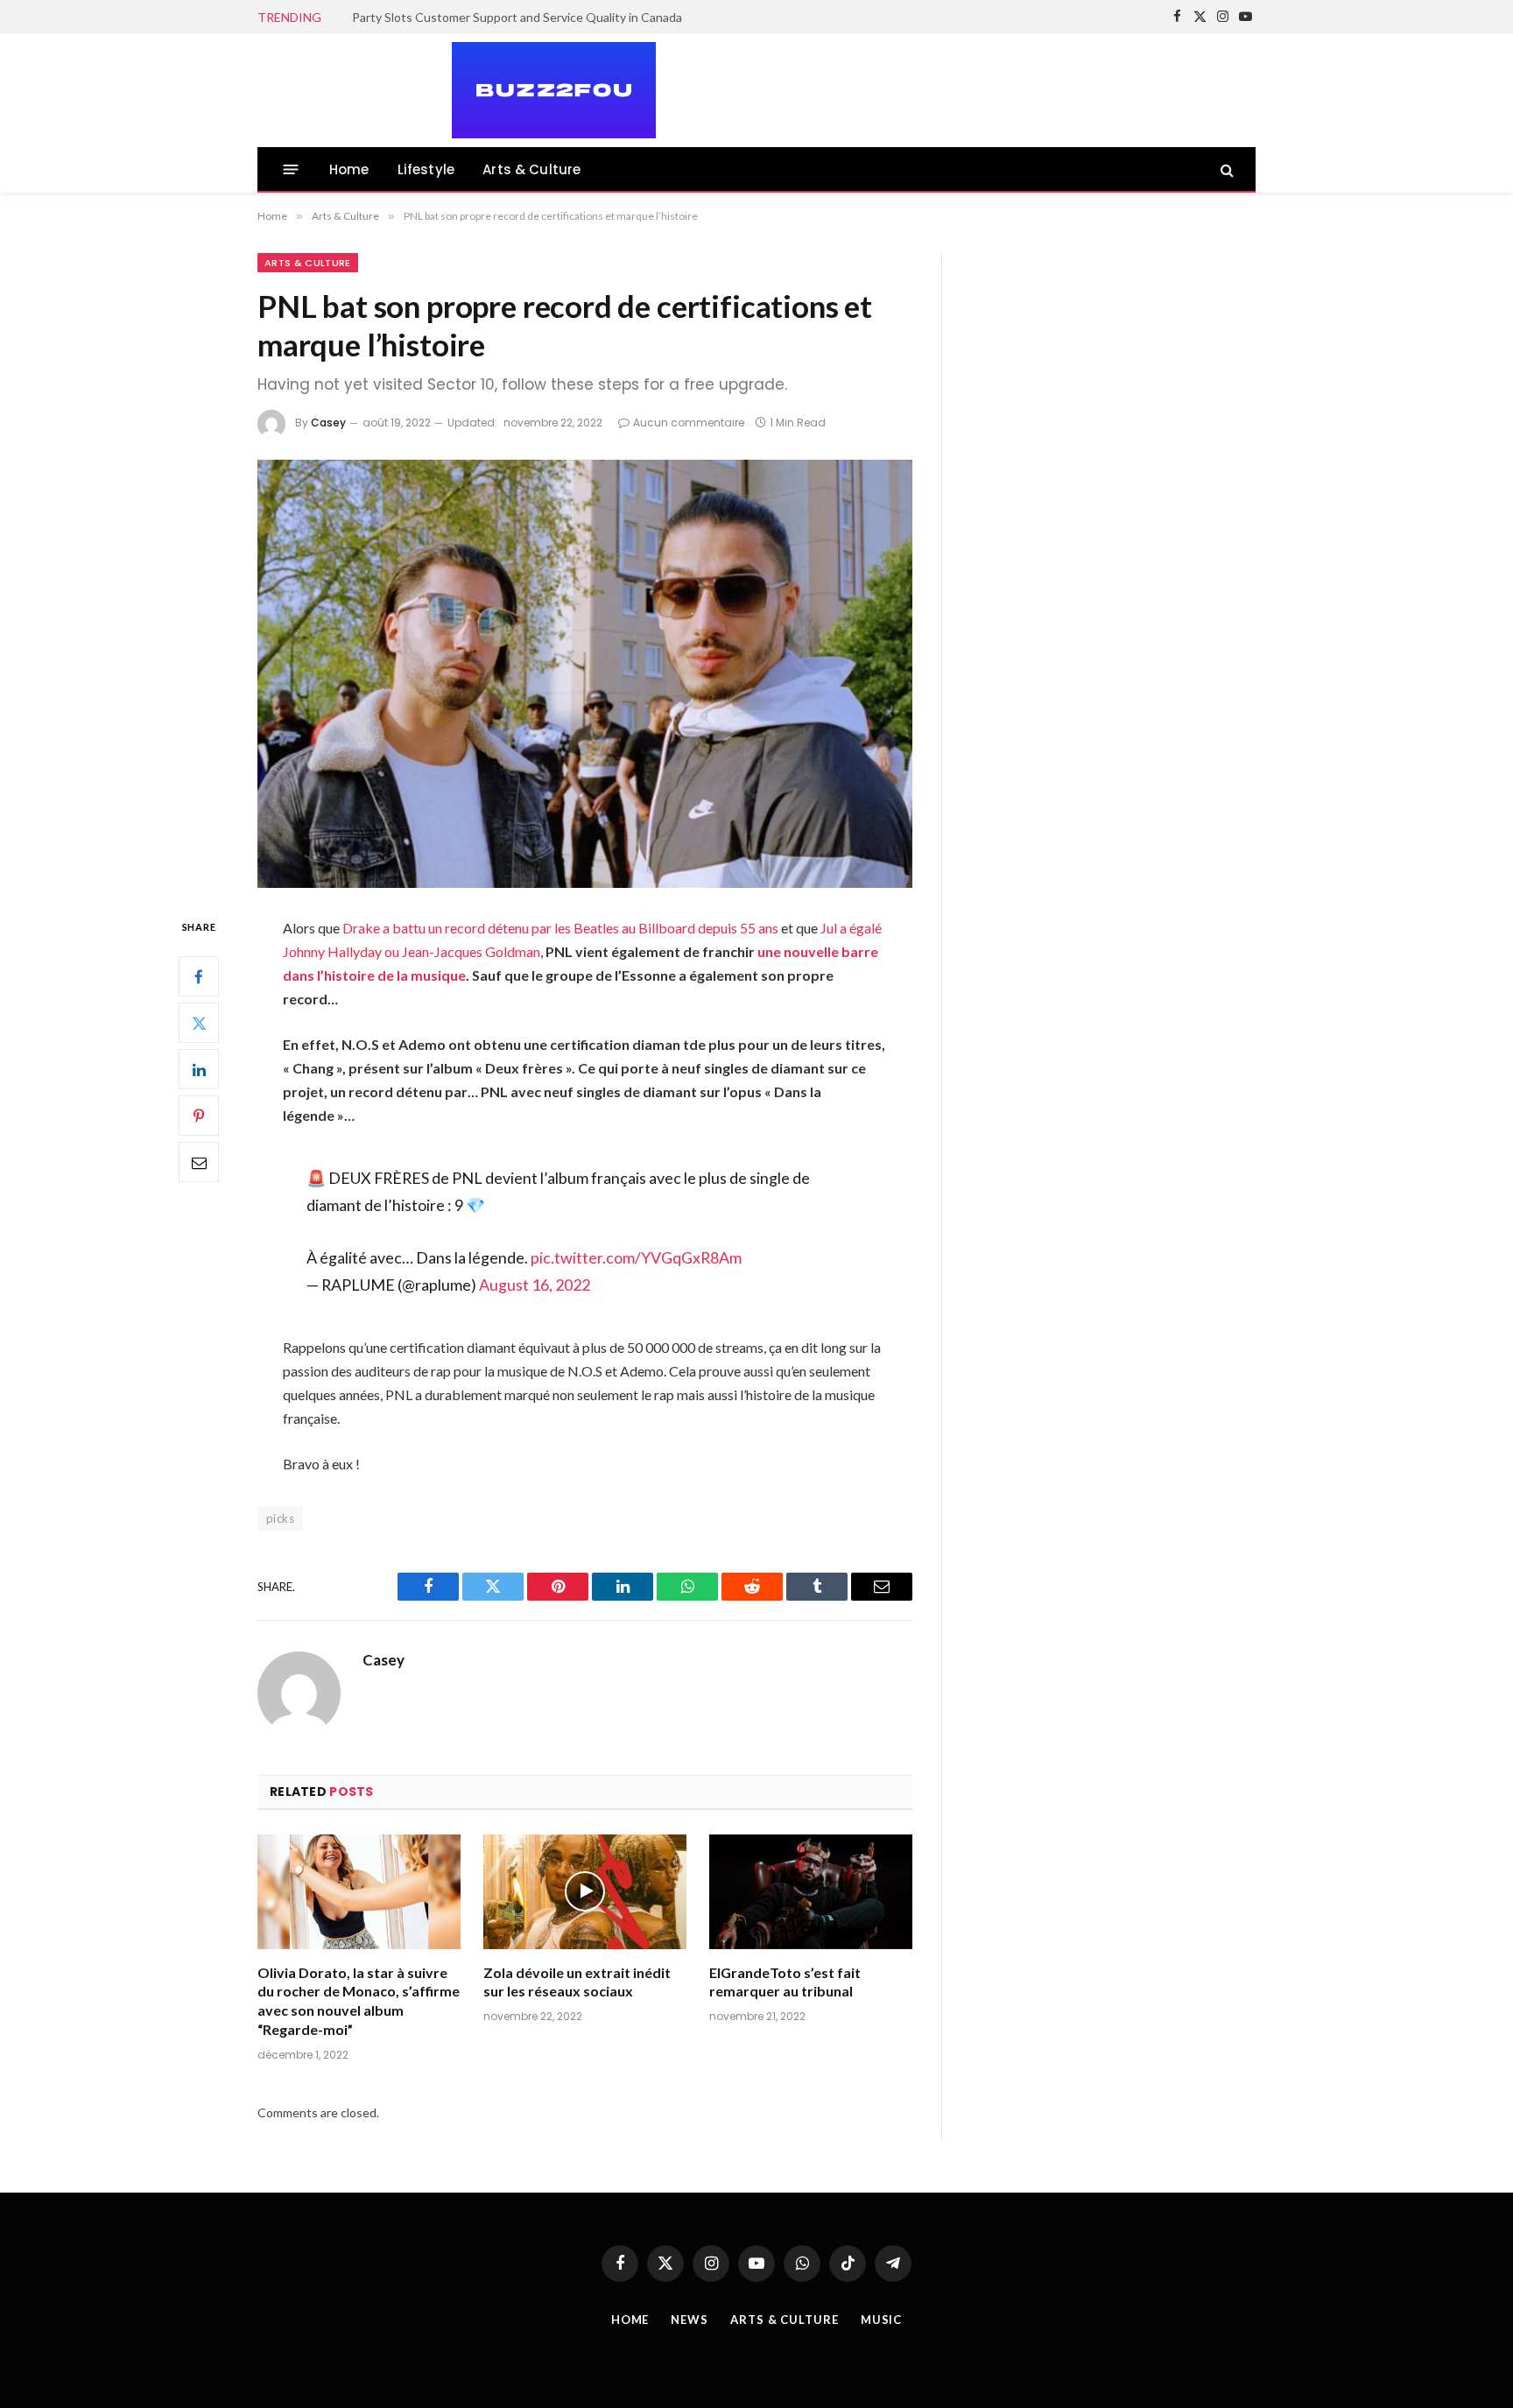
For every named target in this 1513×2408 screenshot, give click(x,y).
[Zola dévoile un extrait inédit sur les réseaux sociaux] (585, 1892)
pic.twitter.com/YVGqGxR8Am (636, 1257)
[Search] (1225, 169)
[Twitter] (199, 1023)
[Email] (199, 1162)
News (690, 2320)
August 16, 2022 (535, 1285)
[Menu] (291, 169)
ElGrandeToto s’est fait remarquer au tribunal (785, 1982)
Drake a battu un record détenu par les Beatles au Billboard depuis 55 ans (560, 928)
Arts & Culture (531, 169)
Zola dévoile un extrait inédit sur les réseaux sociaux (577, 1982)
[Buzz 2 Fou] (457, 90)
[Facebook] (199, 976)
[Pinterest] (199, 1116)
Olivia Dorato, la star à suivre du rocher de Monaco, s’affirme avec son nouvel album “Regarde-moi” (359, 2001)
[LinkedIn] (199, 1069)
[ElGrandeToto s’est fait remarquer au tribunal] (811, 1892)
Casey (328, 422)
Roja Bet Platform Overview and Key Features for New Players (522, 17)
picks (280, 1518)
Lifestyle (426, 169)
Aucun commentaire (689, 422)
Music (882, 2320)
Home (349, 169)
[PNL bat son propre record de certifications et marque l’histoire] (585, 674)
